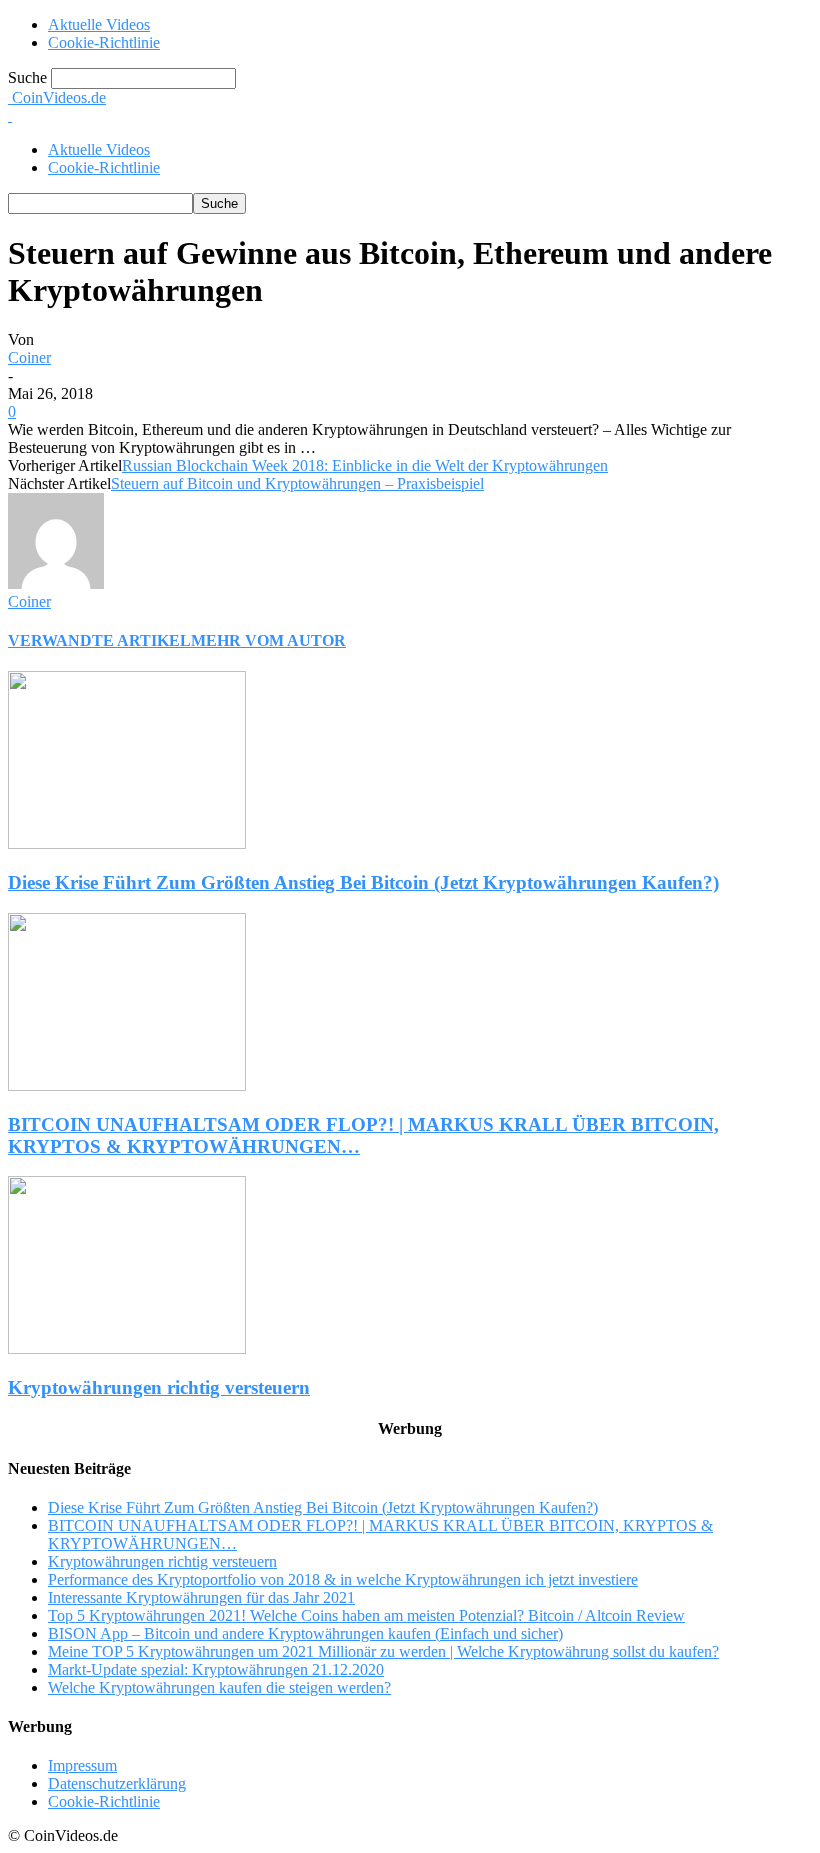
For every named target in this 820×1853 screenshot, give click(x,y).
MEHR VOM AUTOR (268, 890)
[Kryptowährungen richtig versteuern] (127, 1598)
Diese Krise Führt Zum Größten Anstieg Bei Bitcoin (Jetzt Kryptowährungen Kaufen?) (363, 1132)
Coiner (29, 607)
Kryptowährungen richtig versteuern (159, 1637)
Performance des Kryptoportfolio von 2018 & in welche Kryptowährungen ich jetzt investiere (343, 1829)
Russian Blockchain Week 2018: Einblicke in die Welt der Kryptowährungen (365, 715)
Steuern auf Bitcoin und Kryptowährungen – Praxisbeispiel (297, 733)
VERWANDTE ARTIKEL (99, 890)
